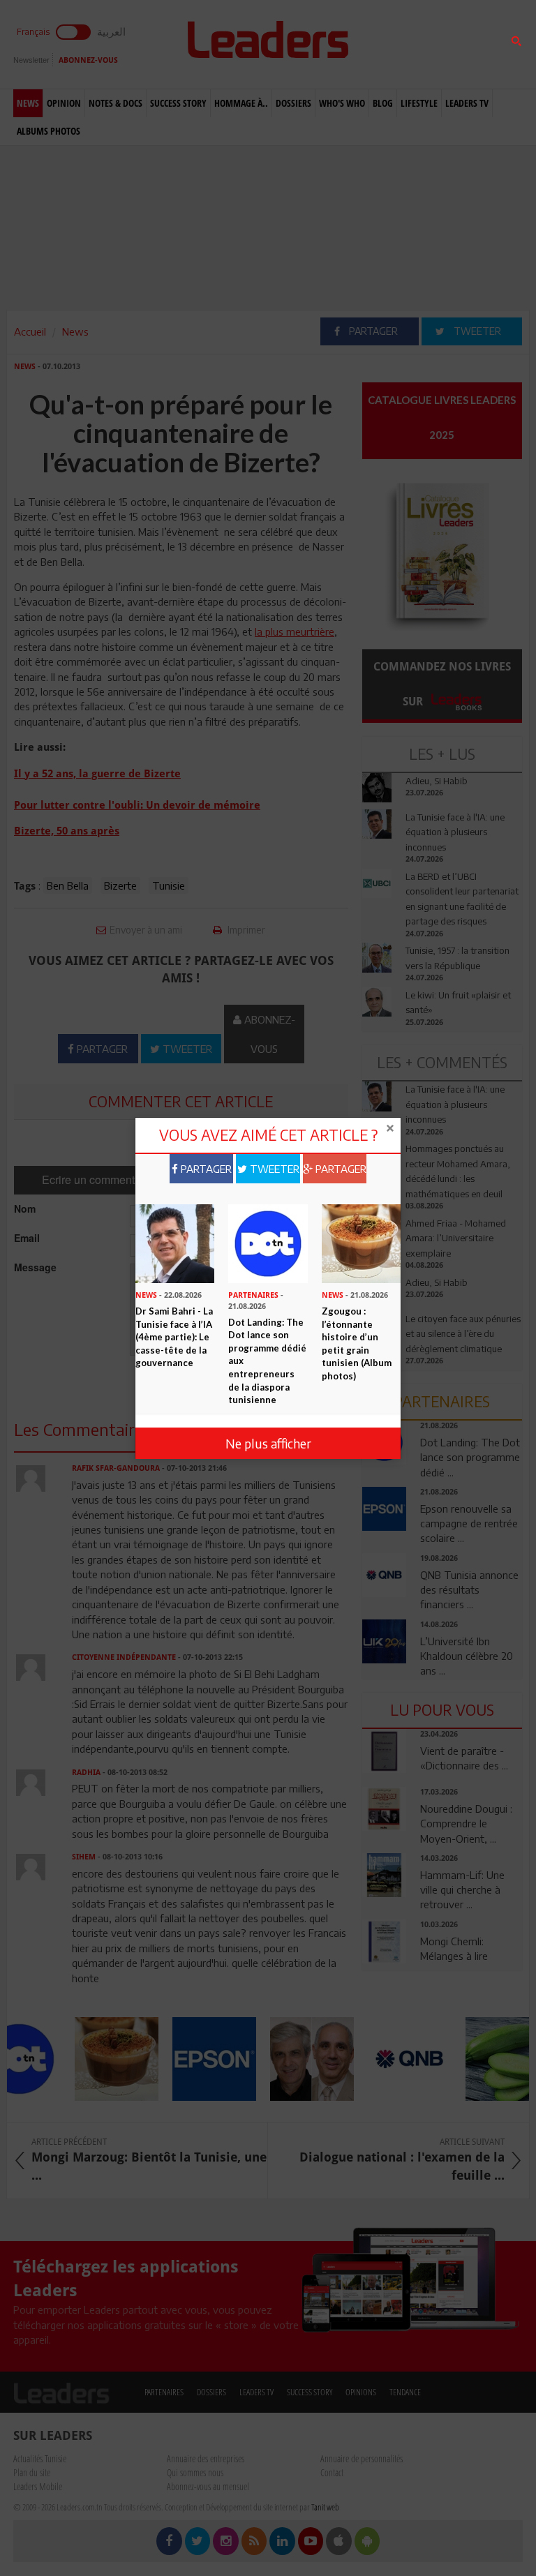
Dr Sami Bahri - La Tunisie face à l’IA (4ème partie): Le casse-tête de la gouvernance (174, 1337)
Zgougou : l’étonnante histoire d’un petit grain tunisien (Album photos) (357, 1343)
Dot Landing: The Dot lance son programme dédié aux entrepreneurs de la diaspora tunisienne (267, 1361)
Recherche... (396, 44)
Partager (205, 1169)
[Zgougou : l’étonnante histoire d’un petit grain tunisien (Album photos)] (361, 1243)
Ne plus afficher (268, 1443)
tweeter (273, 1169)
